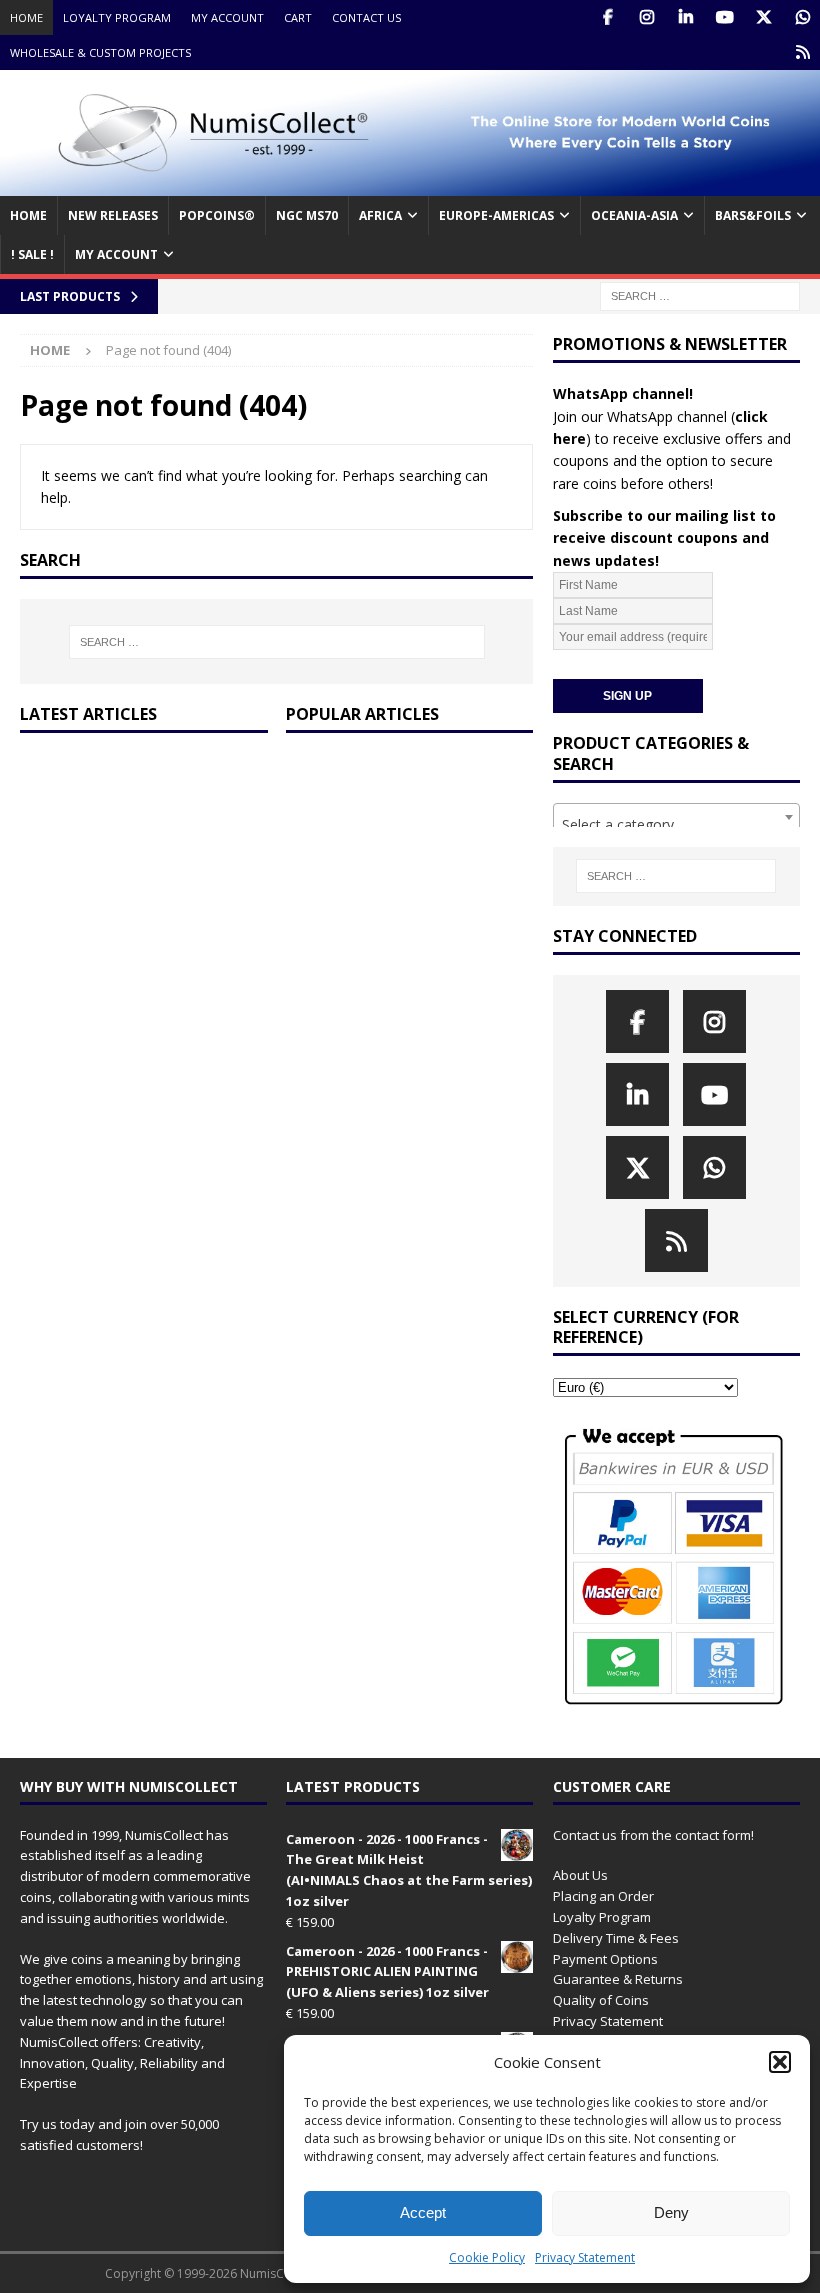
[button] (780, 2062)
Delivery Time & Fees (616, 1938)
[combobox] (676, 817)
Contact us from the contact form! (653, 1835)
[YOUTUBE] (724, 17)
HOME (28, 215)
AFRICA (380, 215)
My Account (227, 17)
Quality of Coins (601, 2000)
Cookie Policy (487, 2257)
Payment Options (605, 1959)
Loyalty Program (117, 17)
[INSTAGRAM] (646, 17)
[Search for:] (700, 295)
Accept (423, 2212)
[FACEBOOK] (607, 17)
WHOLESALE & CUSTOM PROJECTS (100, 52)
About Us (580, 1875)
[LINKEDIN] (685, 17)
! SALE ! (32, 254)
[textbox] (676, 825)
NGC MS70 (307, 215)
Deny (671, 2212)
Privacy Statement (585, 2257)
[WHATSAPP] (802, 17)
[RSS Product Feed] (802, 52)
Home (26, 17)
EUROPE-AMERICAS (496, 215)
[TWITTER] (763, 17)
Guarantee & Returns (618, 1979)
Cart (298, 17)
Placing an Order (603, 1896)
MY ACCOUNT (116, 254)
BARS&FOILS (753, 215)
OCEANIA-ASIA (634, 215)
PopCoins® (217, 215)
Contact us (366, 17)
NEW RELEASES (113, 215)
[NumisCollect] (410, 184)
